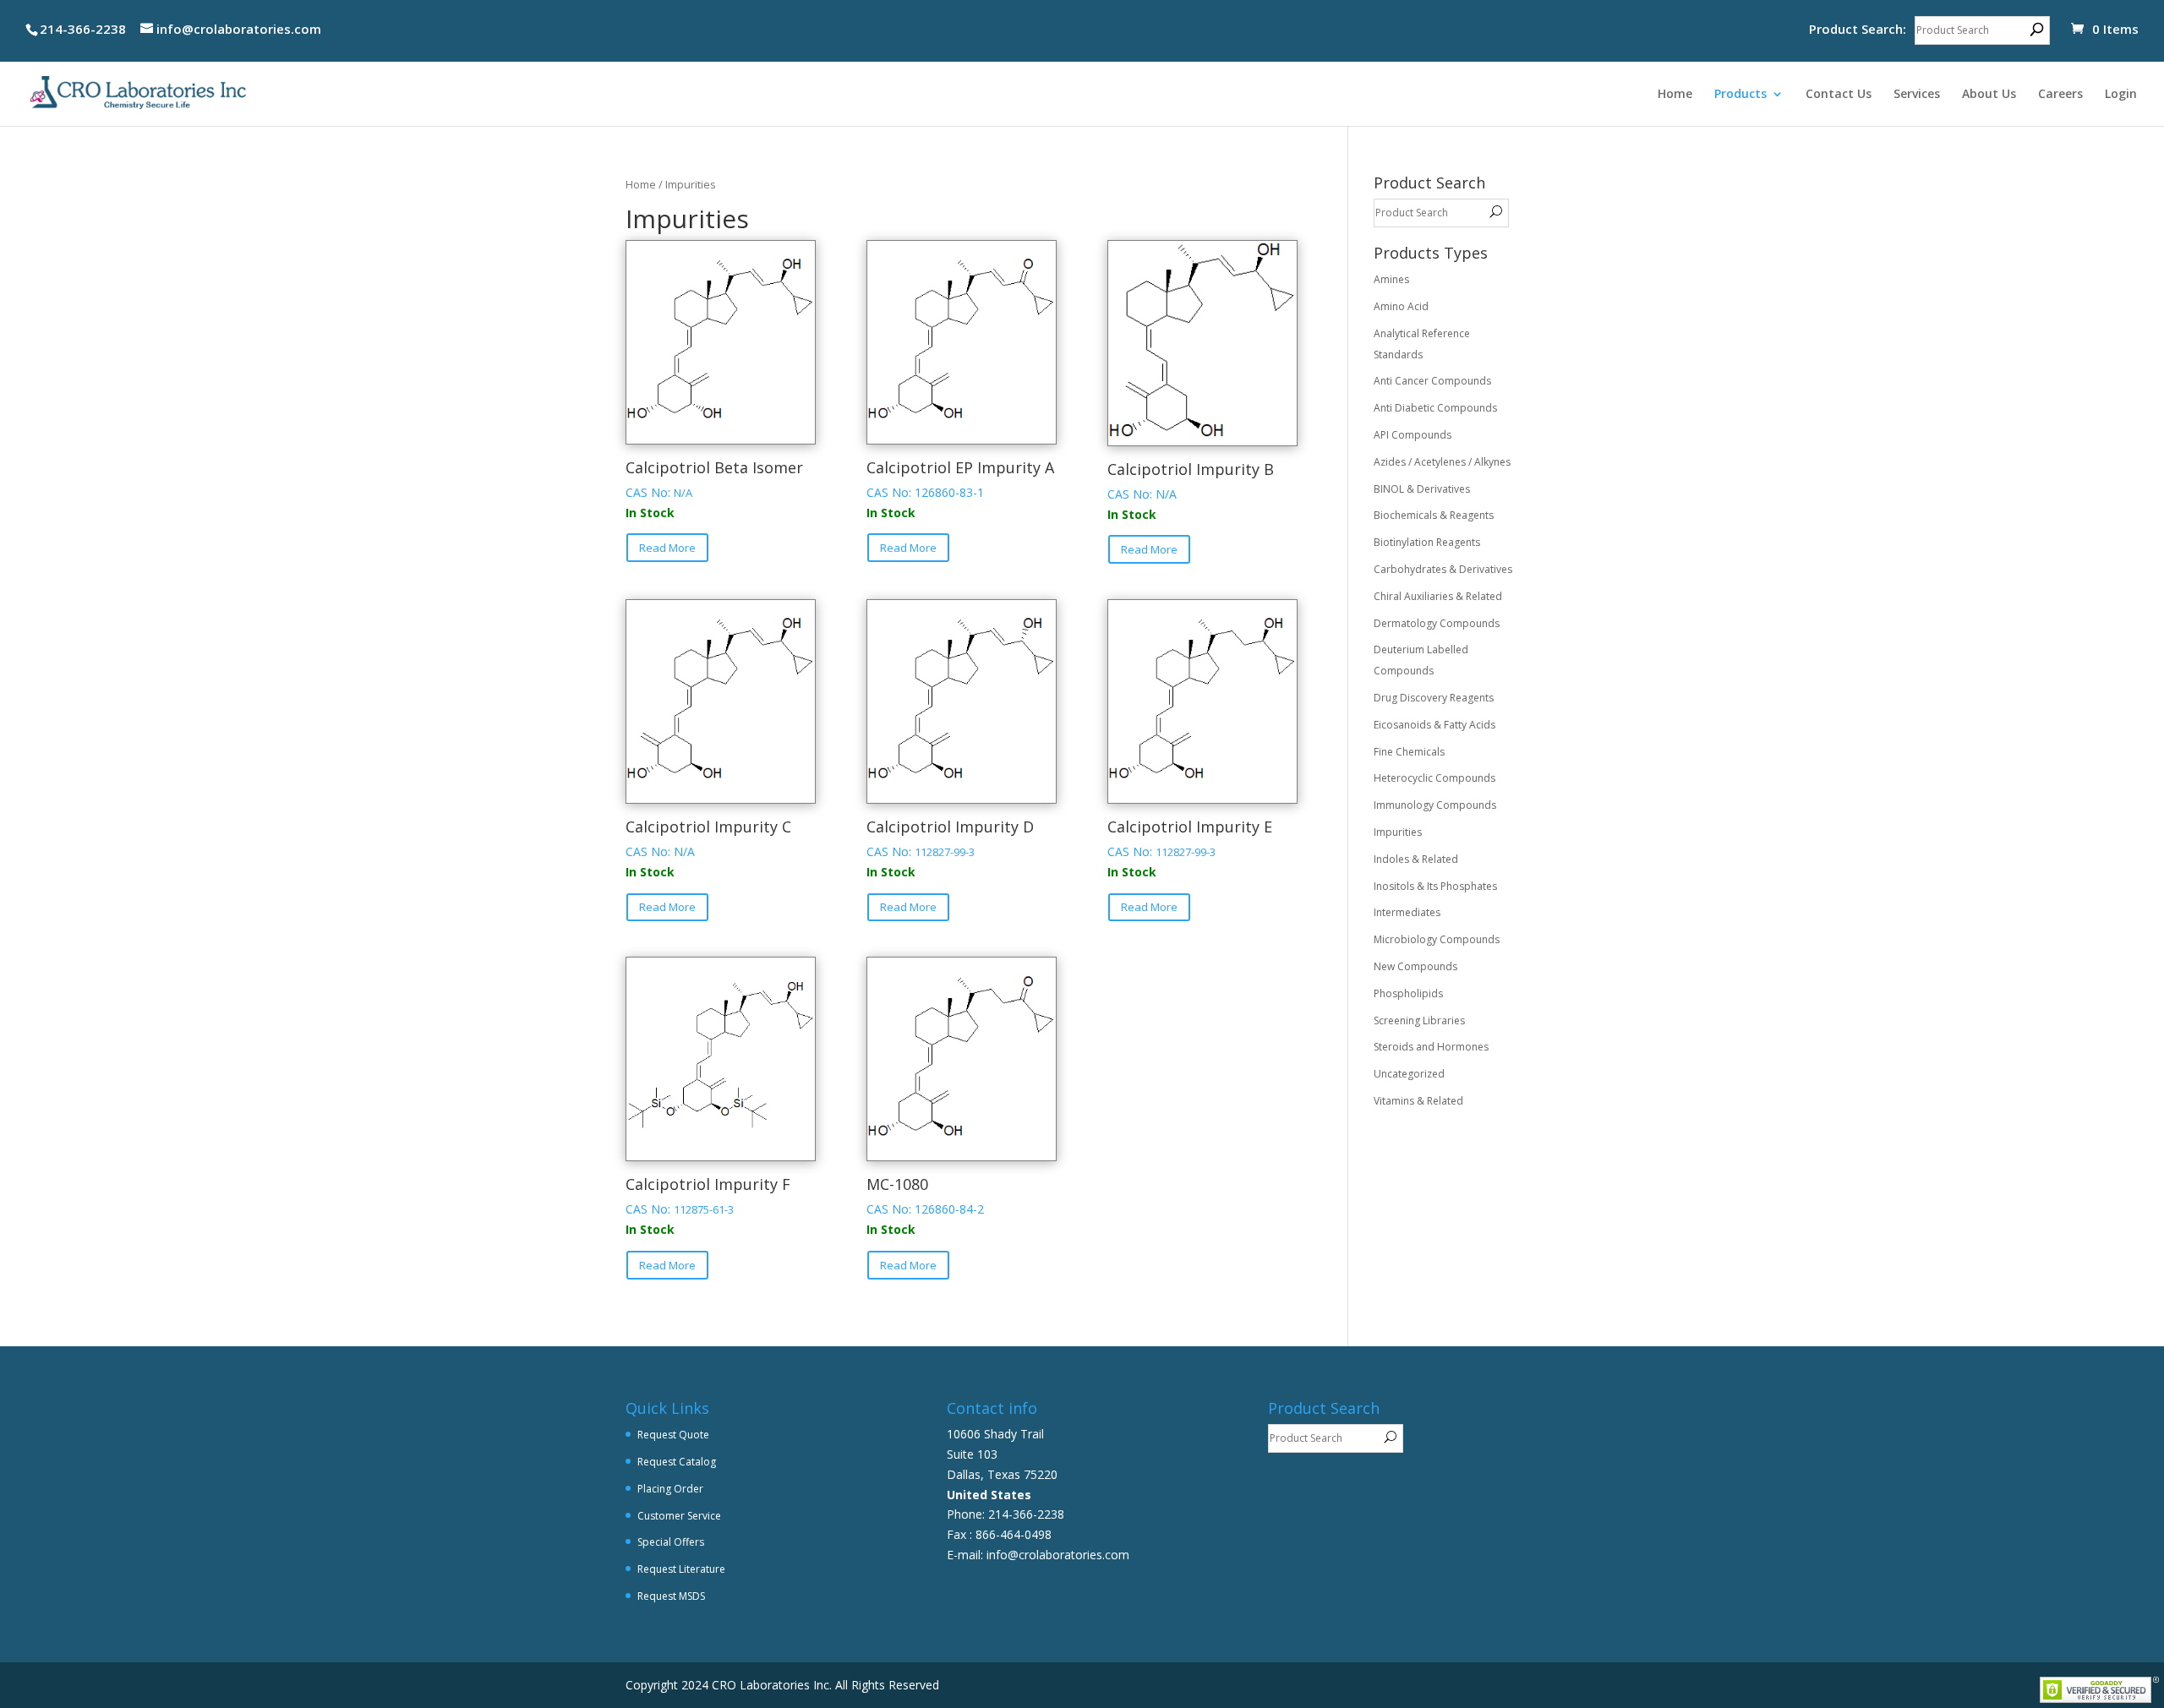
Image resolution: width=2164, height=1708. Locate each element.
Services (1917, 95)
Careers (2060, 95)
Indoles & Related (1416, 859)
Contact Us (1839, 95)
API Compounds (1413, 435)
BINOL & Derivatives (1422, 489)
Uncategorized (1409, 1074)
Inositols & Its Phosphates (1435, 886)
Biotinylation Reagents (1427, 542)
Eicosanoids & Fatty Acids (1434, 725)
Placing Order (670, 1489)
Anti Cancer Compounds (1432, 381)
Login (2121, 95)
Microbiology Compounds (1437, 939)
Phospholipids (1408, 993)
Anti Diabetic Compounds (1435, 408)
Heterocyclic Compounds (1434, 778)
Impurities (1398, 832)
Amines (1391, 279)
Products (1740, 95)
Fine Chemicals (1409, 752)
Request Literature (681, 1569)
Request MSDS (671, 1596)
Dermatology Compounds (1437, 623)
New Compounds (1415, 966)
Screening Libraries (1419, 1020)
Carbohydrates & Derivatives (1443, 569)
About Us (1989, 95)
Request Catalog (677, 1462)
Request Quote (673, 1435)
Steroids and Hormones (1431, 1047)
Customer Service (679, 1516)
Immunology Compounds (1435, 805)
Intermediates (1407, 912)
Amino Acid (1401, 306)
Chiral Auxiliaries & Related (1438, 596)
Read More (667, 548)
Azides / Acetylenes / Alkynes (1442, 462)
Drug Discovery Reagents (1434, 698)
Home (1675, 95)
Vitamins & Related (1418, 1101)
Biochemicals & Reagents (1434, 515)
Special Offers (671, 1542)
